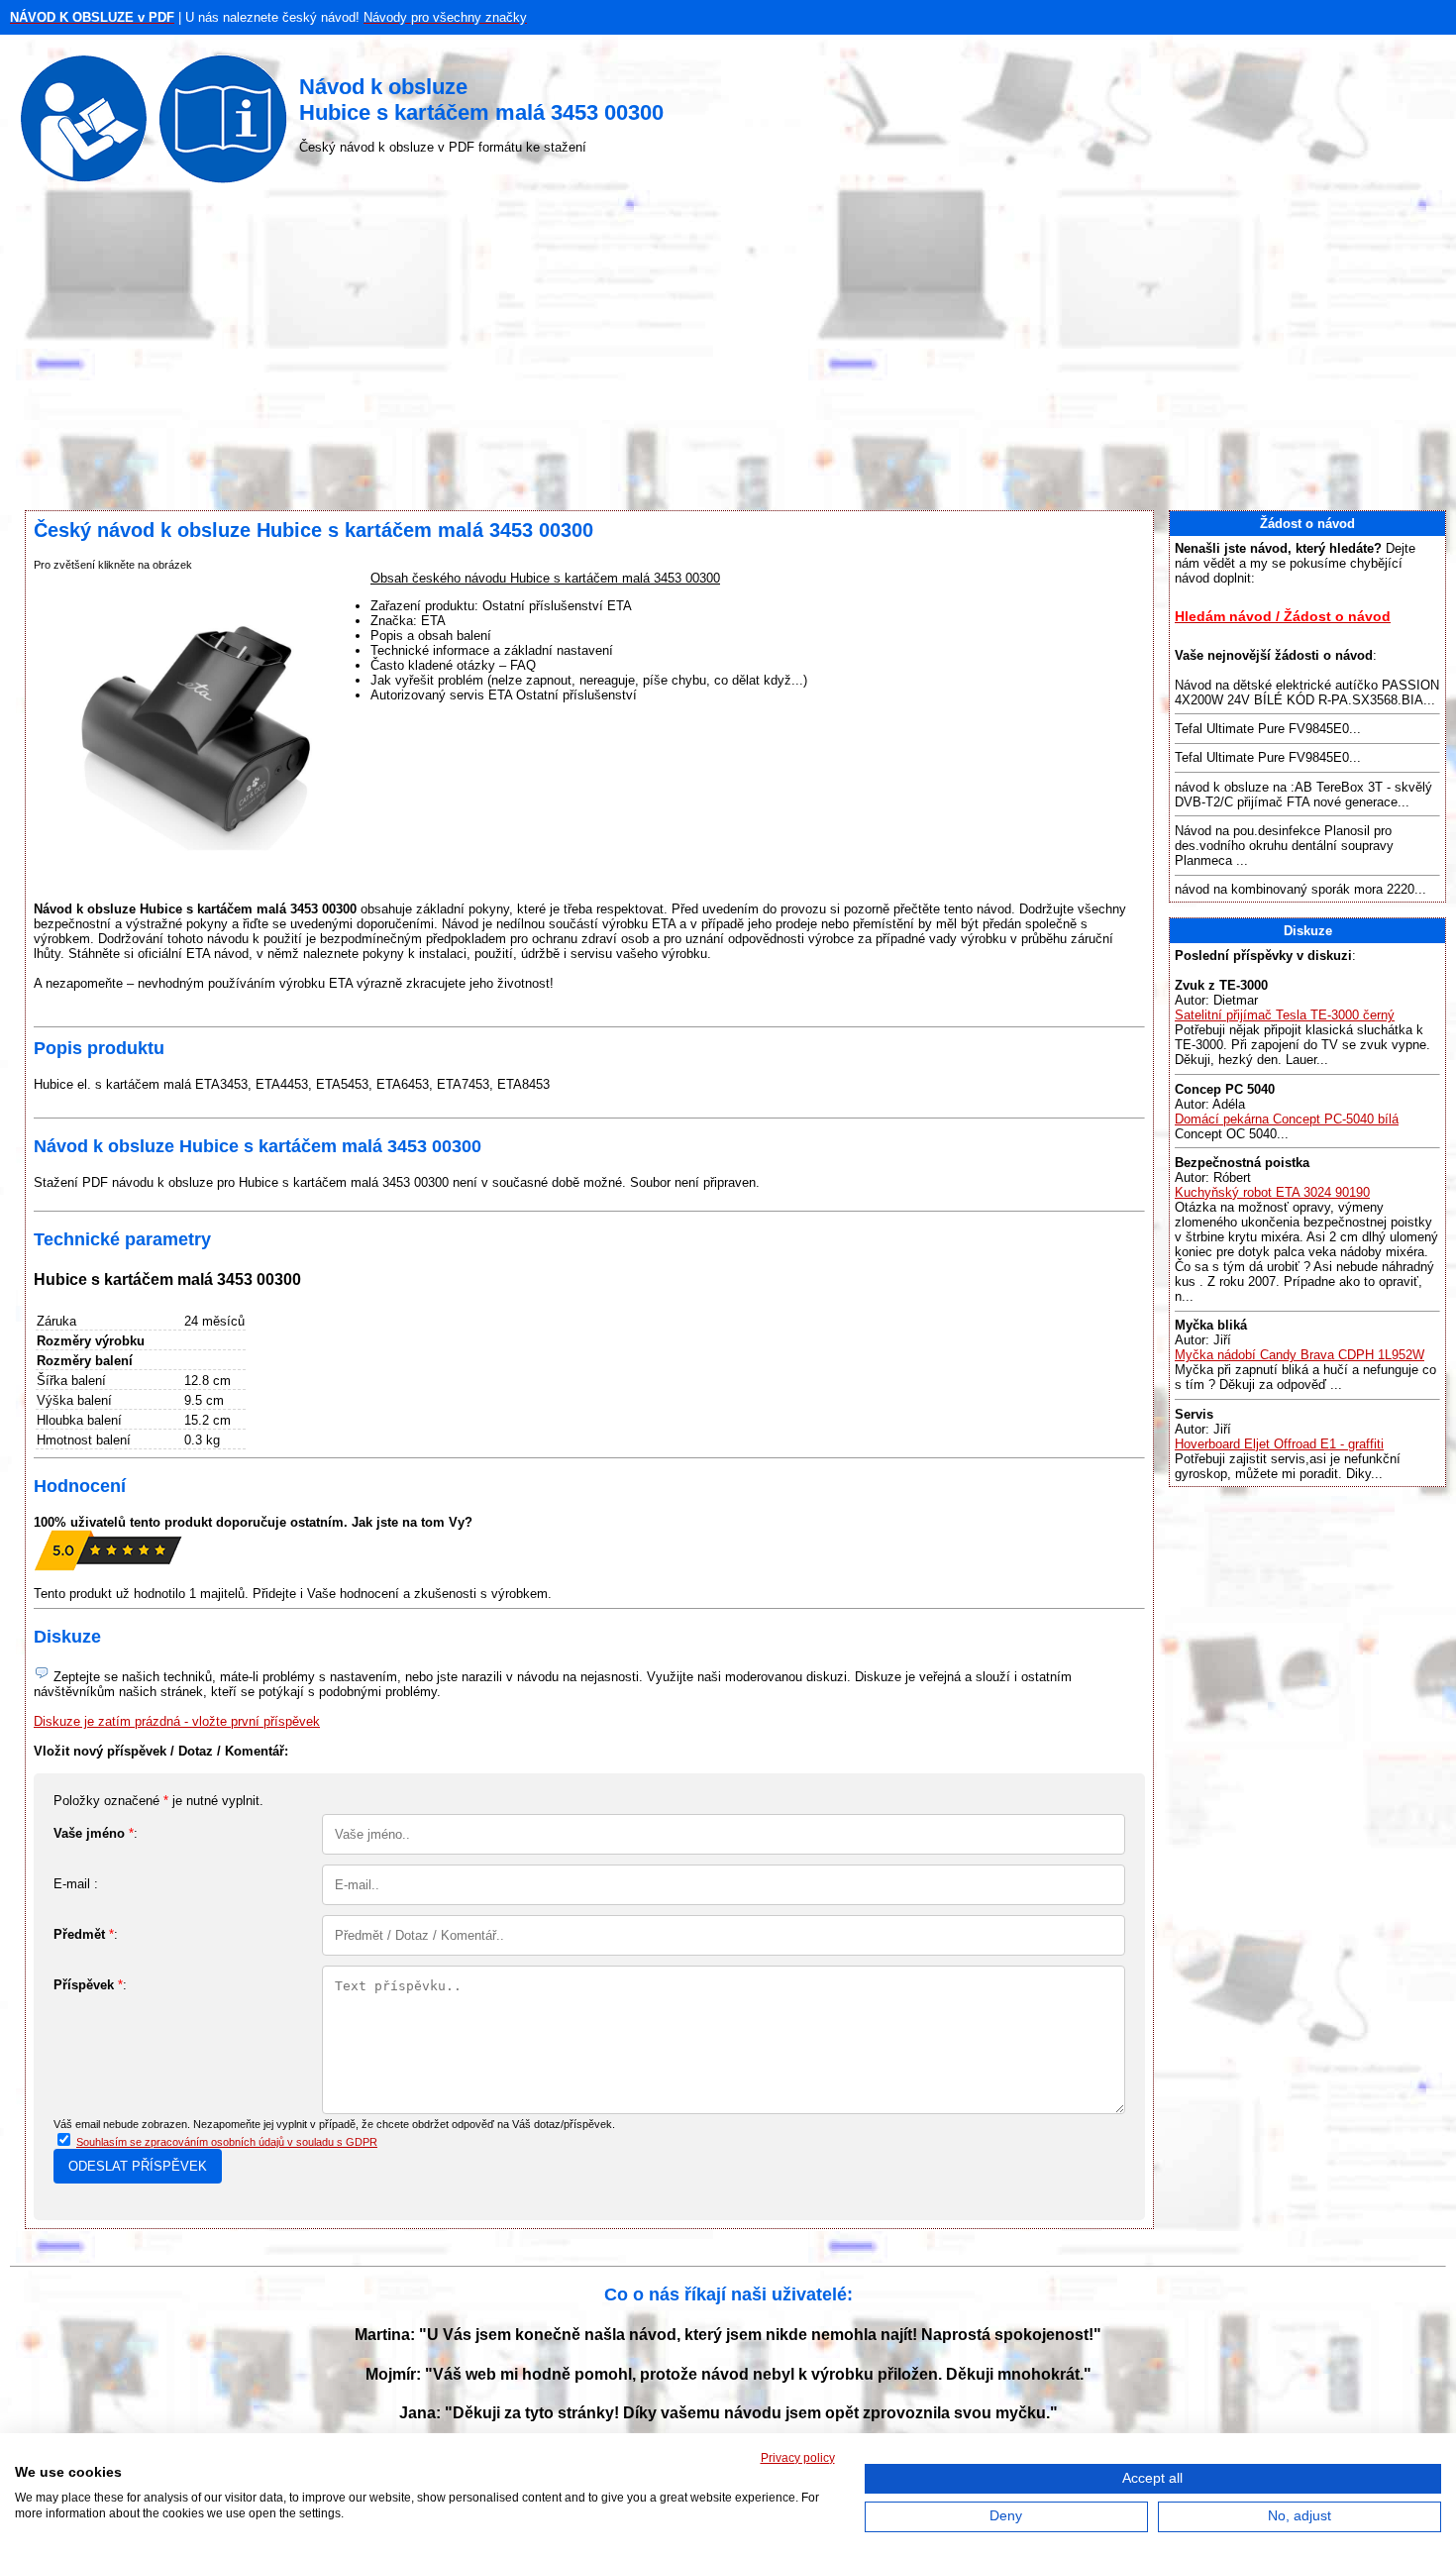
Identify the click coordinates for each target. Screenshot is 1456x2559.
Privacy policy (798, 2458)
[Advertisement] (728, 352)
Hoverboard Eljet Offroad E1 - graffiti (1279, 1444)
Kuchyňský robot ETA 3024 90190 (1272, 1192)
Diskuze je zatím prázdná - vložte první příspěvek (177, 1721)
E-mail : (76, 1884)
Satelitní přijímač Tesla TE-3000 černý (1285, 1015)
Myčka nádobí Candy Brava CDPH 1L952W (1300, 1355)
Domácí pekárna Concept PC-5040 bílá (1287, 1119)
